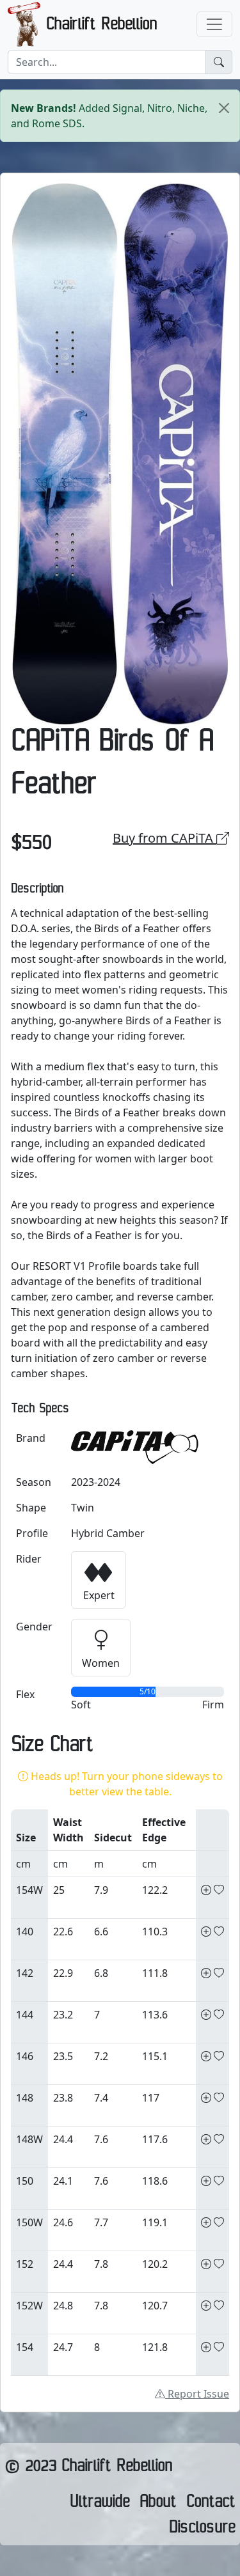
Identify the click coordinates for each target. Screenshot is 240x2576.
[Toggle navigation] (214, 24)
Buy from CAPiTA (164, 838)
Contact (211, 2504)
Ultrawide (100, 2504)
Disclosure (202, 2530)
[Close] (224, 108)
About (158, 2504)
